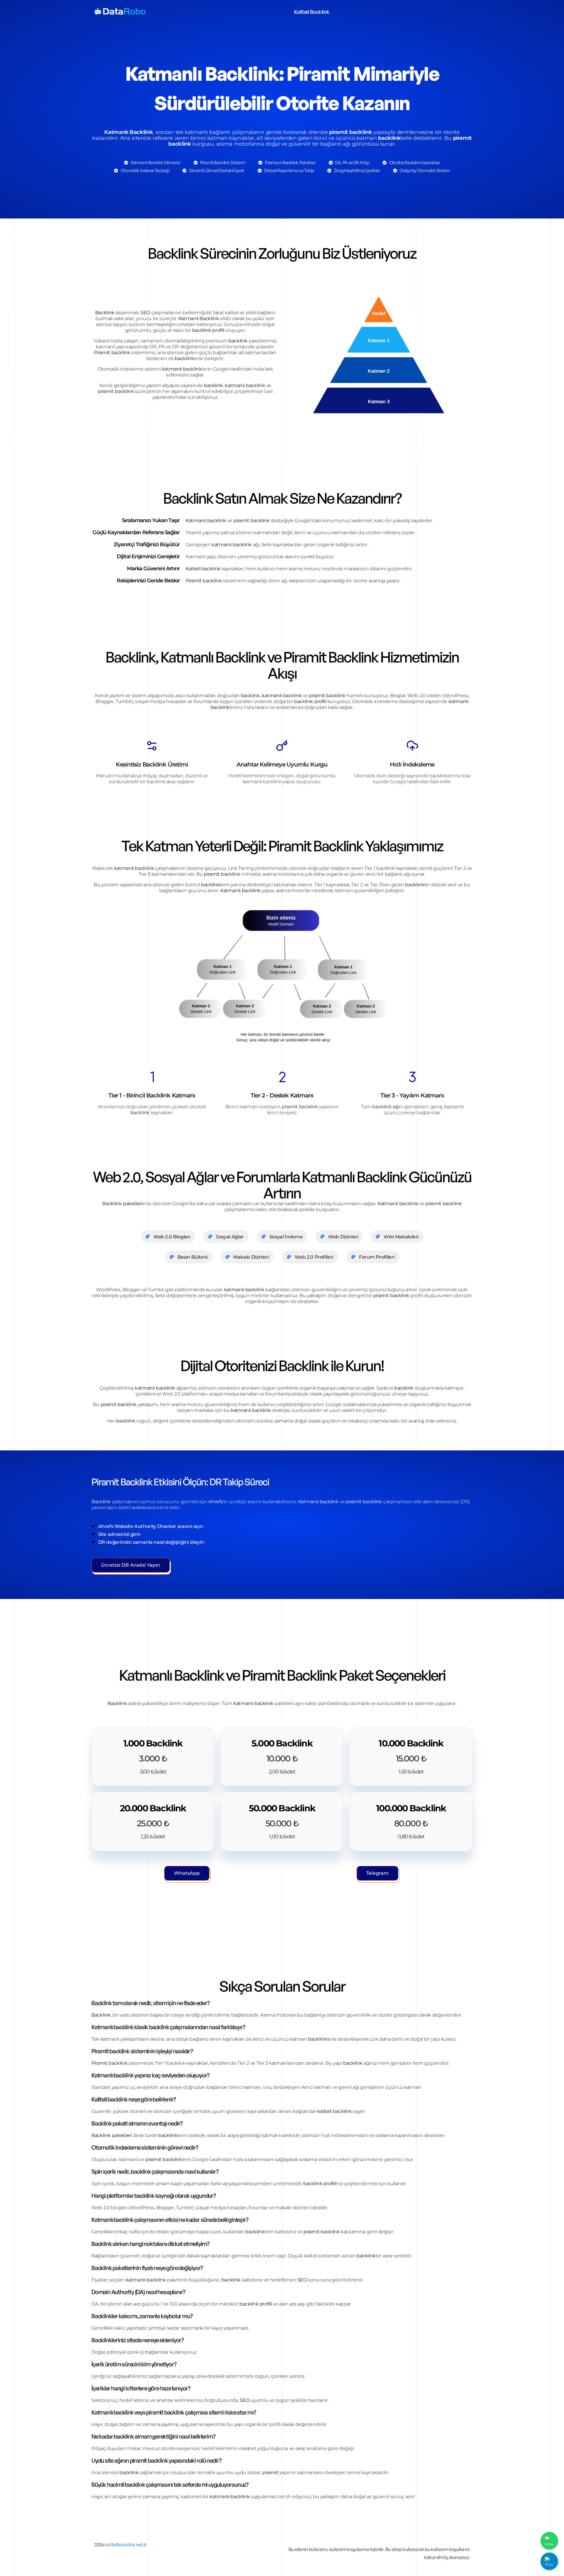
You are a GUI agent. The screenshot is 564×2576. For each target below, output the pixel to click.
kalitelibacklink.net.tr (126, 2545)
